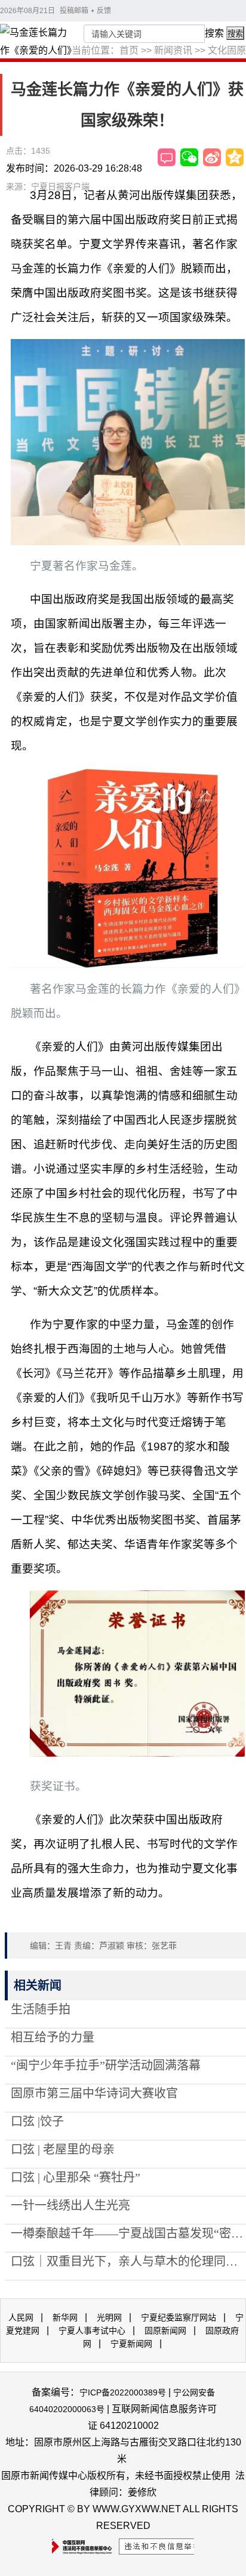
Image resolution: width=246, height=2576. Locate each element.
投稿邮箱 (74, 11)
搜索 (214, 33)
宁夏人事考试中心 (92, 2330)
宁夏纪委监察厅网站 (179, 2317)
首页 (129, 50)
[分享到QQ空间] (235, 157)
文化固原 (227, 50)
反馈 (104, 11)
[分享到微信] (189, 157)
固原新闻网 (165, 2330)
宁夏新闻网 (131, 2344)
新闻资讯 (173, 50)
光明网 (109, 2317)
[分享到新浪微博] (212, 157)
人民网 (21, 2317)
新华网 (65, 2317)
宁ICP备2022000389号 (123, 2392)
